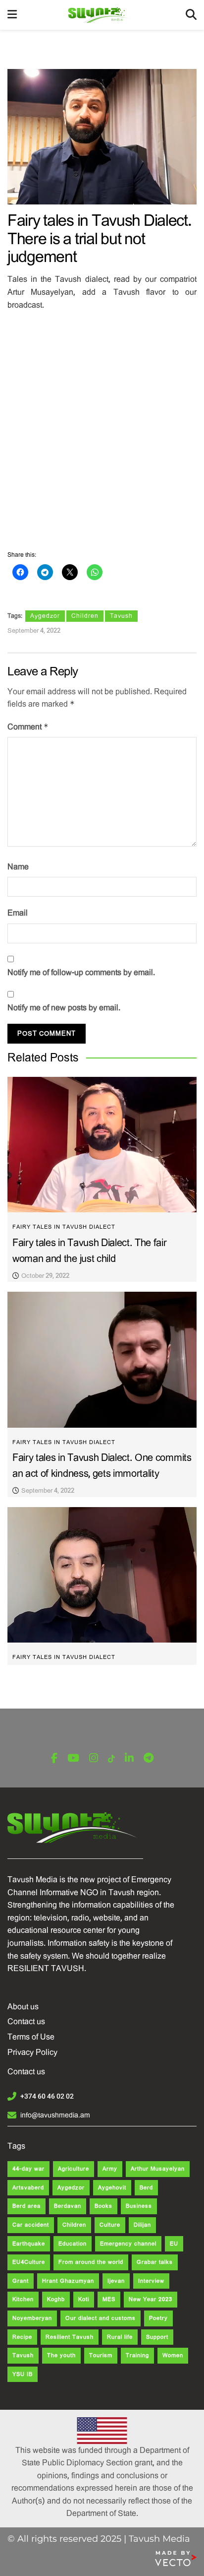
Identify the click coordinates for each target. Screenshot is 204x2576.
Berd (146, 2188)
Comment (28, 727)
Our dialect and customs (101, 2318)
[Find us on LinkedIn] (129, 1758)
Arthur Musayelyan (158, 2169)
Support (157, 2337)
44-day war (28, 2169)
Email (18, 913)
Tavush (121, 616)
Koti (84, 2299)
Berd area (26, 2206)
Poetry (158, 2318)
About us (23, 2007)
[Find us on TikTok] (111, 1759)
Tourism (101, 2355)
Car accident (31, 2225)
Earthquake (29, 2244)
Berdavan (68, 2206)
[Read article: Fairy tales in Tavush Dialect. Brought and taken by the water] (102, 1575)
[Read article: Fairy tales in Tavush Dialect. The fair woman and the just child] (102, 1145)
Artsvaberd (28, 2188)
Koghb (56, 2299)
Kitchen (23, 2299)
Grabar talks (155, 2262)
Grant (21, 2281)
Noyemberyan (32, 2318)
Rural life (120, 2337)
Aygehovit (112, 2188)
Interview (151, 2281)
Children (85, 616)
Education (73, 2244)
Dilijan (142, 2225)
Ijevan (116, 2281)
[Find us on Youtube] (73, 1758)
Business (139, 2206)
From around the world (91, 2262)
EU (174, 2244)
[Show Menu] (12, 15)
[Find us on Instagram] (94, 1758)
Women (173, 2355)
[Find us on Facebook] (54, 1758)
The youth (61, 2355)
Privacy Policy (32, 2052)
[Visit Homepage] (101, 15)
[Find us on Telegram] (149, 1758)
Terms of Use (31, 2037)
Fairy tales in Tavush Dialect (64, 1227)
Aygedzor (45, 616)
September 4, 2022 (34, 630)
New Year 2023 (151, 2299)
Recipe (22, 2337)
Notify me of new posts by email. (64, 1008)
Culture (110, 2225)
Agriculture (74, 2169)
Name (18, 867)
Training (137, 2355)
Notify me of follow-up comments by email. (81, 972)
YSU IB (23, 2374)
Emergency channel (128, 2244)
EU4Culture (29, 2262)
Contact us (26, 2021)
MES (109, 2299)
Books (103, 2206)
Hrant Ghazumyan (68, 2281)
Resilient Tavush (70, 2337)
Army (110, 2169)
